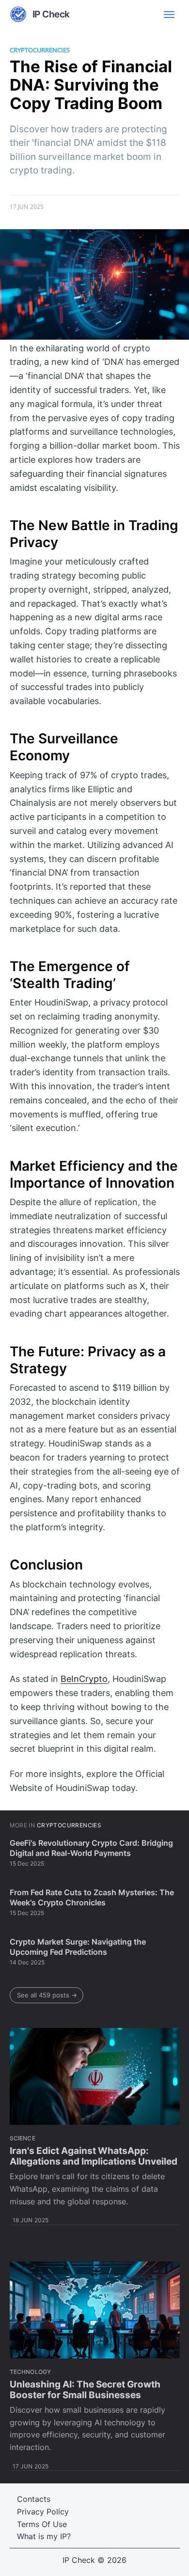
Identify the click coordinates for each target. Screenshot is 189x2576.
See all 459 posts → (47, 1995)
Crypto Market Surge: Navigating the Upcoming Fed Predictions (78, 1947)
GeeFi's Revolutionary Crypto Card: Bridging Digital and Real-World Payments (91, 1848)
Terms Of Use (42, 2524)
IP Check (79, 2560)
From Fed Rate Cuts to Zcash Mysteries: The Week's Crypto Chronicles (92, 1898)
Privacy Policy (43, 2512)
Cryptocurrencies (40, 50)
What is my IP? (44, 2536)
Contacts (34, 2499)
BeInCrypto (84, 1679)
